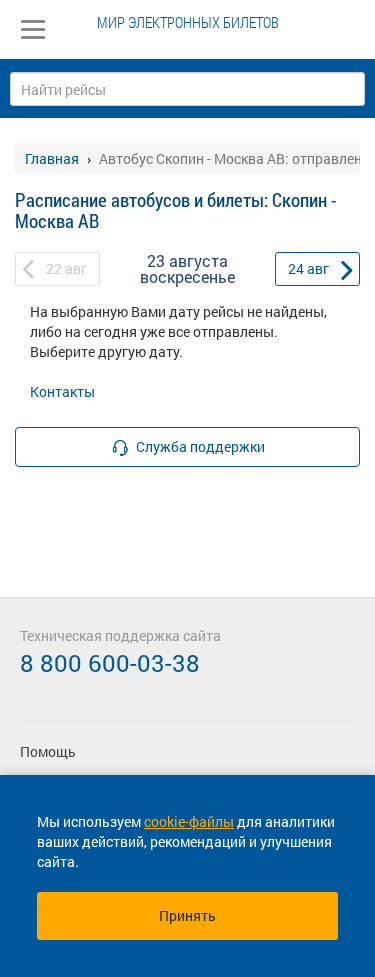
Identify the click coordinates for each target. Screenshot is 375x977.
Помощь (48, 751)
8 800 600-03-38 (110, 663)
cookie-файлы (189, 821)
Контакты (62, 391)
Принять (187, 915)
